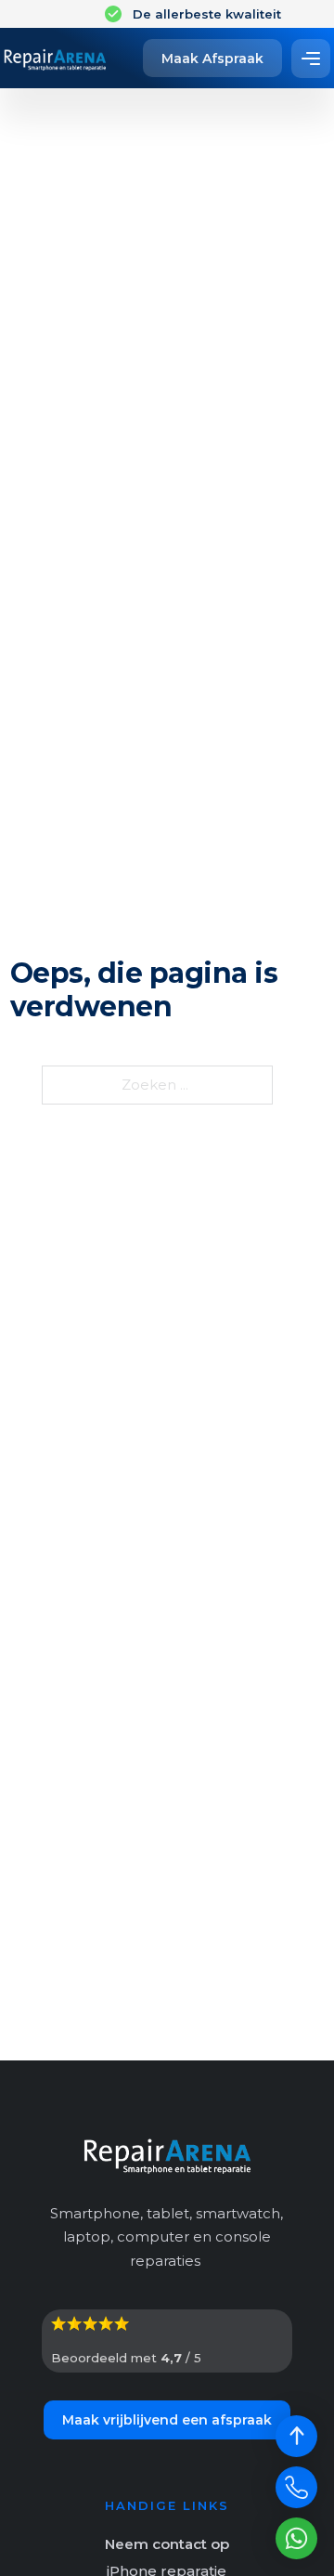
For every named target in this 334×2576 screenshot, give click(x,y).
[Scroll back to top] (296, 2436)
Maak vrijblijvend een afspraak (167, 2420)
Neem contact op (167, 2544)
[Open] (311, 59)
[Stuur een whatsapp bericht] (296, 2538)
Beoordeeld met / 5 (126, 2358)
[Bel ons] (296, 2487)
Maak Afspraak (212, 59)
